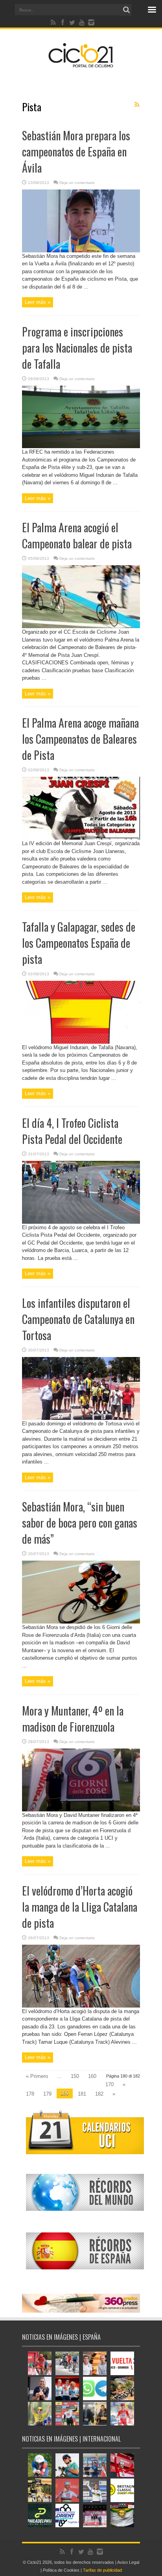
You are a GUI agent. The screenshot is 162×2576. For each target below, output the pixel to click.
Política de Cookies (61, 2570)
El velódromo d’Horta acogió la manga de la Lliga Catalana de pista (80, 1907)
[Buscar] (126, 10)
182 (99, 2094)
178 (30, 2094)
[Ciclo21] (81, 64)
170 (110, 2084)
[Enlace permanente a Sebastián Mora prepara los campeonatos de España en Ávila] (81, 251)
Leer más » (38, 302)
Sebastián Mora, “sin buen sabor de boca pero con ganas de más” (80, 1523)
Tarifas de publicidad (102, 2570)
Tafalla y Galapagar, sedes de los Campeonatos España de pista (79, 943)
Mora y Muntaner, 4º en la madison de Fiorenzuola (73, 1719)
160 (92, 2076)
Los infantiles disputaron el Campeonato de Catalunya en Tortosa (78, 1319)
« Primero (37, 2076)
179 (47, 2094)
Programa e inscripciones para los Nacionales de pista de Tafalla (77, 348)
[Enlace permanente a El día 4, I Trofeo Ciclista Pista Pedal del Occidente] (81, 1222)
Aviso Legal (128, 2562)
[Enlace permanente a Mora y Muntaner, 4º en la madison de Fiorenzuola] (81, 1810)
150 (75, 2076)
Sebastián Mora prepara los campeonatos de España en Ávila (76, 152)
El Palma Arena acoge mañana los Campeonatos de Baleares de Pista (80, 739)
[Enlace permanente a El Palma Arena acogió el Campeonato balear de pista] (81, 626)
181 (82, 2094)
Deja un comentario (77, 183)
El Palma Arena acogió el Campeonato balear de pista (77, 535)
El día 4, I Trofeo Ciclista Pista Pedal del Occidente (72, 1131)
